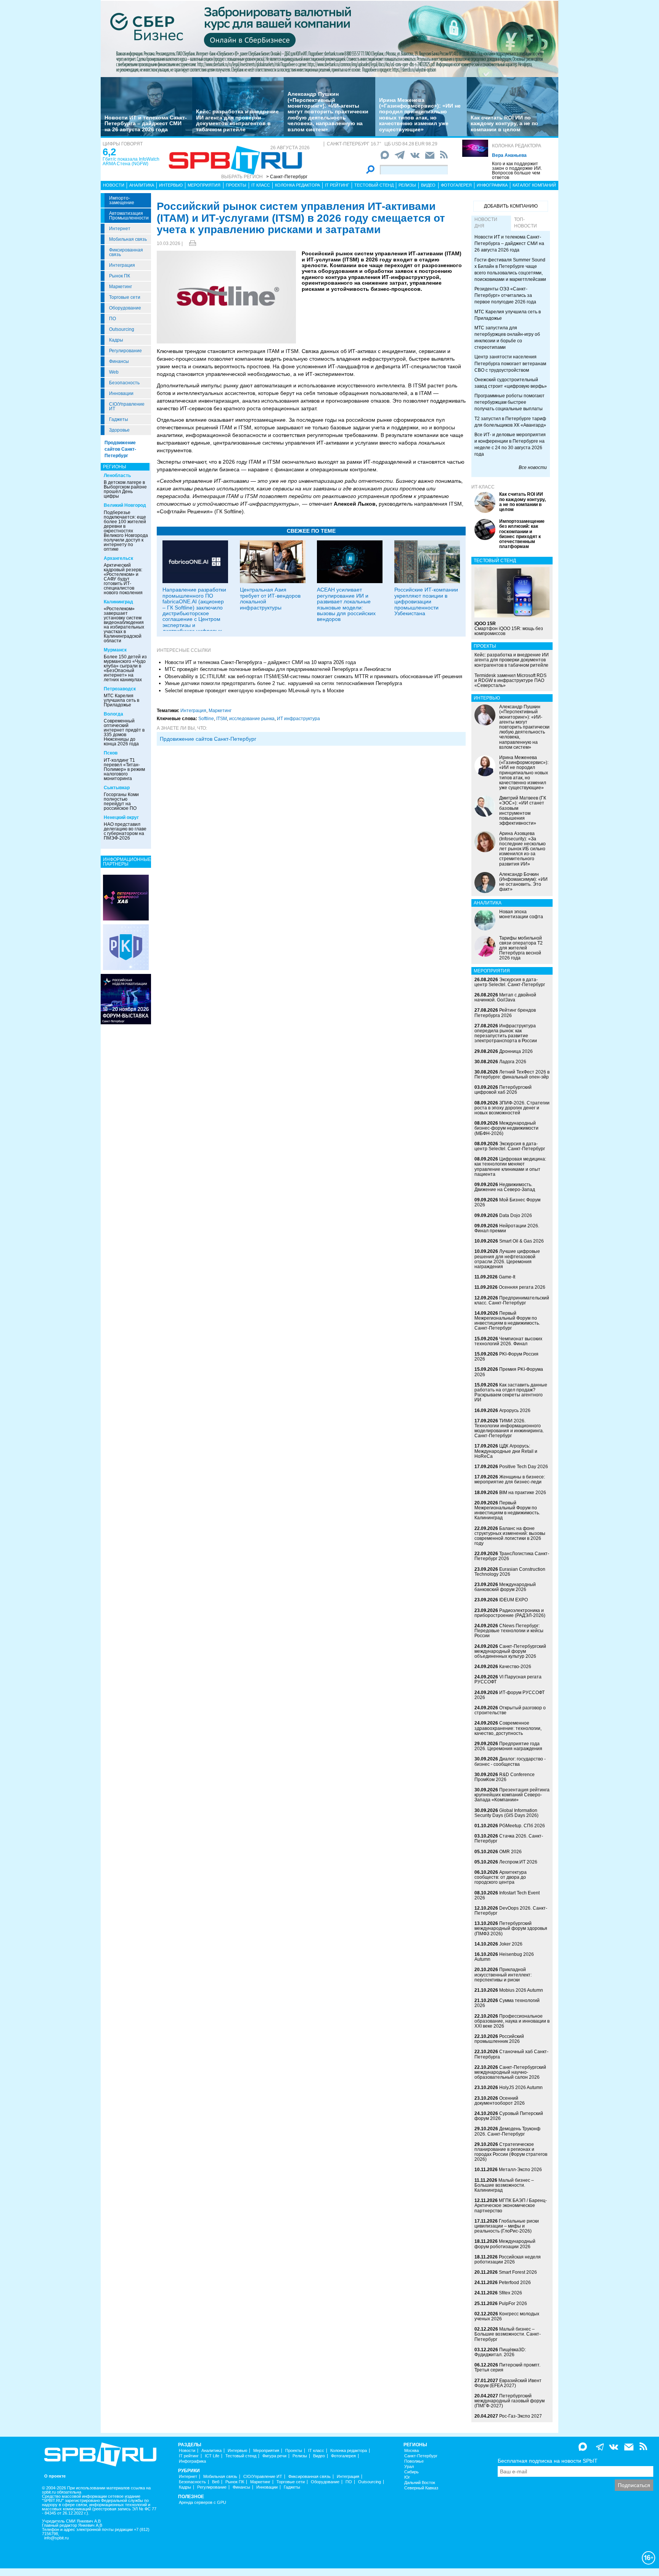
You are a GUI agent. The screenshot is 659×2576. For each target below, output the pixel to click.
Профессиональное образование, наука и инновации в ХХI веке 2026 (512, 2021)
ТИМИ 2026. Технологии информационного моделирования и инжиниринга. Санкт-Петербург (509, 1428)
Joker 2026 (511, 1944)
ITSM (222, 719)
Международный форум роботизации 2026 (505, 2244)
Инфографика (492, 185)
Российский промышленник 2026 (499, 2039)
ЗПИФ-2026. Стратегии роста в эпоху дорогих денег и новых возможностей (512, 1108)
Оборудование (125, 308)
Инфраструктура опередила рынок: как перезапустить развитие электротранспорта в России (506, 1033)
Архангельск (118, 558)
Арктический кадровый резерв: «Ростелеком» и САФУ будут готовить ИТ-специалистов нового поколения (123, 579)
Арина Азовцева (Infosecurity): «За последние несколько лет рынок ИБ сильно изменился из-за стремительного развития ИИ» (522, 849)
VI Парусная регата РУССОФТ (508, 1679)
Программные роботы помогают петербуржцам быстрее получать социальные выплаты (510, 402)
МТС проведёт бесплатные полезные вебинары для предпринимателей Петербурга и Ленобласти (278, 669)
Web (114, 372)
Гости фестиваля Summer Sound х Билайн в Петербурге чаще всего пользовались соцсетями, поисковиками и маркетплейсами (510, 270)
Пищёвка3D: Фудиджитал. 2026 (500, 2352)
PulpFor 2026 (513, 2304)
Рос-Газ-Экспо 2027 (521, 2416)
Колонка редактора (517, 146)
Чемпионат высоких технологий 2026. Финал (508, 1341)
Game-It (507, 1277)
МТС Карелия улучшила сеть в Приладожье (121, 700)
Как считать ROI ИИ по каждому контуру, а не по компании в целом (504, 123)
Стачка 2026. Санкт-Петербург (509, 1839)
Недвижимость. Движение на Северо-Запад (505, 1187)
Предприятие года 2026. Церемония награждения (508, 1746)
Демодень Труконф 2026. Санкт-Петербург (507, 2131)
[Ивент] (126, 897)
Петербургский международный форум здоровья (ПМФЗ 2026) (511, 1928)
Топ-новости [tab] (526, 223)
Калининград (118, 602)
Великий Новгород (125, 505)
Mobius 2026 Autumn (521, 1990)
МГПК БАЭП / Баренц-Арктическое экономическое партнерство (511, 2205)
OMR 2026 (510, 1852)
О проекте (55, 2476)
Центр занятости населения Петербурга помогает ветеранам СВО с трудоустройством (510, 363)
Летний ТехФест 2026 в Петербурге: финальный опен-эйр (512, 1074)
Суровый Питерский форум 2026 (509, 2116)
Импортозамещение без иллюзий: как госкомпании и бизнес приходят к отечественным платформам (522, 534)
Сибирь (411, 2472)
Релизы (407, 185)
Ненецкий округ (121, 817)
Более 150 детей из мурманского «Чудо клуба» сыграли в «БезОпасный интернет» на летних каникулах (125, 668)
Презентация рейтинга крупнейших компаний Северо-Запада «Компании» (512, 1795)
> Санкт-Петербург (287, 177)
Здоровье (119, 430)
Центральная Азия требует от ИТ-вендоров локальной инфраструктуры (270, 598)
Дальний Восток (420, 2483)
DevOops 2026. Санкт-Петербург (511, 1911)
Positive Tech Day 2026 (524, 1467)
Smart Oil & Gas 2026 (522, 1241)
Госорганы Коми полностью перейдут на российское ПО (121, 801)
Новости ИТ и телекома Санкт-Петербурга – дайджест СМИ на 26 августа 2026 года (146, 123)
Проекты (236, 185)
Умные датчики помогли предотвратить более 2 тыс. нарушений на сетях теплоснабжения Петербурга (283, 683)
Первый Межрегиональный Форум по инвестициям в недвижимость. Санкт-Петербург (507, 1321)
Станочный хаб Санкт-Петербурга (511, 2054)
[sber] (329, 39)
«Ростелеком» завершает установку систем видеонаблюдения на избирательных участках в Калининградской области (124, 625)
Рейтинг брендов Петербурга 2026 (505, 1013)
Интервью (171, 185)
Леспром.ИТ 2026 (518, 1862)
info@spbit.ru (56, 2538)
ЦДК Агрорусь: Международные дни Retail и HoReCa (506, 1451)
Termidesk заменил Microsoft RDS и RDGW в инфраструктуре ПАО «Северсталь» (510, 680)
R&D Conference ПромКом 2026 (505, 1777)
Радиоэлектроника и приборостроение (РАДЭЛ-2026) (510, 1613)
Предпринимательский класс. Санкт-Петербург (512, 1300)
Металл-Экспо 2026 (520, 2170)
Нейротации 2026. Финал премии (507, 1228)
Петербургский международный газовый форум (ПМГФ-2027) (510, 2401)
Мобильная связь (128, 239)
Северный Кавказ (421, 2488)
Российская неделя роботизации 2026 (508, 2259)
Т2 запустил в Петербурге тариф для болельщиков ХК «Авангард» (510, 422)
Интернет (120, 229)
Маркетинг (121, 287)
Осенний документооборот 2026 (500, 2101)
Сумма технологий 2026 (507, 2003)
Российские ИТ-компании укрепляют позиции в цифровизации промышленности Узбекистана (426, 601)
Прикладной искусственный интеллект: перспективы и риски (503, 1975)
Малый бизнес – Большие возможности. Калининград (504, 2185)
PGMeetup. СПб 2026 (522, 1826)
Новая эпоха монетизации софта (521, 914)
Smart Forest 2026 (518, 2272)
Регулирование (125, 351)
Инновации (121, 393)
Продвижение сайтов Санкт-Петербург (120, 449)
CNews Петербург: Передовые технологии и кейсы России (509, 1631)
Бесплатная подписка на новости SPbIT (548, 2461)
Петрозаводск (120, 689)
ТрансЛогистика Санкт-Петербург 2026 (512, 1556)
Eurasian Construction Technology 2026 (510, 1572)
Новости (114, 185)
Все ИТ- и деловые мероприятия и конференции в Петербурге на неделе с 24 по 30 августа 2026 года (510, 444)
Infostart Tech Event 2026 (507, 1895)
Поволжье (414, 2461)
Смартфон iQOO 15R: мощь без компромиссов (509, 629)
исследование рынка (252, 719)
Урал (409, 2467)
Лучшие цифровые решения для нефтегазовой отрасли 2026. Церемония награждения (507, 1259)
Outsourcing (122, 329)
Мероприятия (204, 185)
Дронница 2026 (516, 1051)
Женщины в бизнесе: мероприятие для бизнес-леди (510, 1479)
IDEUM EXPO (514, 1600)
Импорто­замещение (122, 200)
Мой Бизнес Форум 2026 (507, 1202)
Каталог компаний (534, 185)
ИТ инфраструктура (298, 719)
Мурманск (115, 650)
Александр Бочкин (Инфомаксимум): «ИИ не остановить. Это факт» (523, 882)
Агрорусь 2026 (515, 1411)
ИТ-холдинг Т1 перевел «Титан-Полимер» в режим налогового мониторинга (124, 769)
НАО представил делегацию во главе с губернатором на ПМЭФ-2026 (125, 831)
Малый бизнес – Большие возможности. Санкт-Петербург (508, 2334)
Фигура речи (274, 2456)
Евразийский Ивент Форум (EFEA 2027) (508, 2383)
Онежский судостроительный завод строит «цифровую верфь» (511, 383)
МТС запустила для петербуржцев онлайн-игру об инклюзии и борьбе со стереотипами (507, 338)
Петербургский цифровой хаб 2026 (503, 1090)
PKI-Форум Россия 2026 (506, 1357)
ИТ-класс (483, 487)
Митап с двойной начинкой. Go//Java (505, 997)
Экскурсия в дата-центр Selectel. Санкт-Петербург (510, 982)
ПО (113, 319)
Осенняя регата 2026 (522, 1287)
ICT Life (212, 2456)
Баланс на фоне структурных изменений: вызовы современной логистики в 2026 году (510, 1536)
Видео (428, 185)
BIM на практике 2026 (523, 1493)
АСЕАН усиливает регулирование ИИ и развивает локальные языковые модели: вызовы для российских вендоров (346, 604)
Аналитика (142, 185)
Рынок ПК (120, 276)
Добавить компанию (511, 206)
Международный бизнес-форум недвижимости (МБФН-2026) (506, 1128)
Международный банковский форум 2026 (505, 1587)
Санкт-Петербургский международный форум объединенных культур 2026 (510, 1651)
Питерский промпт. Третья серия (507, 2367)
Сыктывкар (117, 788)
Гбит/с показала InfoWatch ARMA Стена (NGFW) (131, 161)
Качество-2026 (515, 1667)
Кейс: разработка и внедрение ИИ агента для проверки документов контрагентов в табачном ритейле (237, 120)
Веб (216, 2482)
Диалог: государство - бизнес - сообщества (510, 1761)
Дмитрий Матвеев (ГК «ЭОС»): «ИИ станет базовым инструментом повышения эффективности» (523, 811)
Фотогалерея (456, 185)
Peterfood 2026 (515, 2283)
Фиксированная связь (126, 252)
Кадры (116, 340)
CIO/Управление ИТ (127, 406)
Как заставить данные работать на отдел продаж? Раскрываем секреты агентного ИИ (511, 1393)
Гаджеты (119, 419)
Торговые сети (125, 297)
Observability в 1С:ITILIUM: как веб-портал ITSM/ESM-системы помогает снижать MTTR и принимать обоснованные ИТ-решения (313, 676)
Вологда (113, 714)
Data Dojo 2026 (516, 1215)
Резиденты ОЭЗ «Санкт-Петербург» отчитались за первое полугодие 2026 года (505, 295)
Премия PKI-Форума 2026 (509, 1372)
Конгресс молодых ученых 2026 (507, 2316)
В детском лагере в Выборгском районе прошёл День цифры (125, 489)
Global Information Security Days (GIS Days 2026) (506, 1813)
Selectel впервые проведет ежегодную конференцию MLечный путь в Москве (254, 691)
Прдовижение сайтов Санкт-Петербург (208, 739)
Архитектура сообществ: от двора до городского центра (501, 1877)
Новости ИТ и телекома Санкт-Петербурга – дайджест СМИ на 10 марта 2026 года (260, 662)
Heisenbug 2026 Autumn (504, 1957)
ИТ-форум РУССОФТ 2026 (510, 1695)
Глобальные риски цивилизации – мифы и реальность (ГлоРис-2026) (507, 2226)
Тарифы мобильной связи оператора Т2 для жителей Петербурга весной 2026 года (521, 948)
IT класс (261, 185)
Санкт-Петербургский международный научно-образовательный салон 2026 (510, 2072)
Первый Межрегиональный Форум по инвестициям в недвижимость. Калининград (507, 1510)
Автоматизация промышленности (129, 216)
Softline (206, 719)
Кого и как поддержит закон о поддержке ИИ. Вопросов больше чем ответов (517, 171)
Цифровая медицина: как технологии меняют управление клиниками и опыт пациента (510, 1167)
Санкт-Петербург (421, 2456)
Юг (407, 2477)
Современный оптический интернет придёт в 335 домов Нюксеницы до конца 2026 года (124, 732)
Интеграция (122, 265)
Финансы (119, 361)
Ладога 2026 (513, 1062)
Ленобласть (117, 476)
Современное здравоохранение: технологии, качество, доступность (508, 1728)
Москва (411, 2451)
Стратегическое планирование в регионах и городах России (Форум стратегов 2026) (511, 2152)
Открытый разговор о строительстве (510, 1710)
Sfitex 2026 (510, 2293)
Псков (111, 753)
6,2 (109, 152)
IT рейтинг (337, 185)
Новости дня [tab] (486, 223)
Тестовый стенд (374, 185)
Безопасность (124, 383)
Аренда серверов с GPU (203, 2503)
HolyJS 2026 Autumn (521, 2088)
